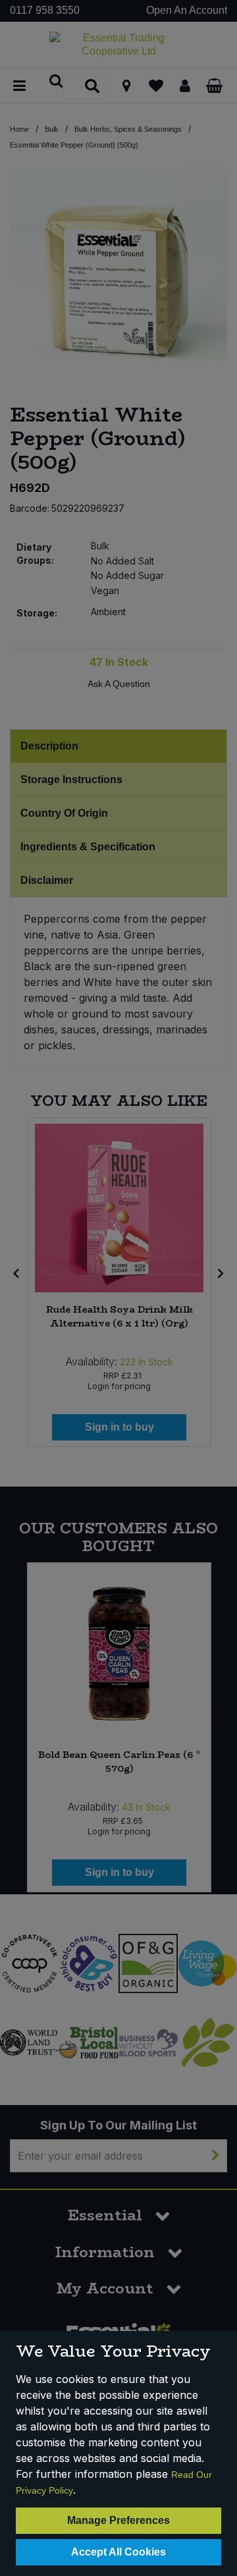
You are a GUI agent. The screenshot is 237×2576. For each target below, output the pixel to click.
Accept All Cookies (118, 2552)
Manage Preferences (118, 2520)
